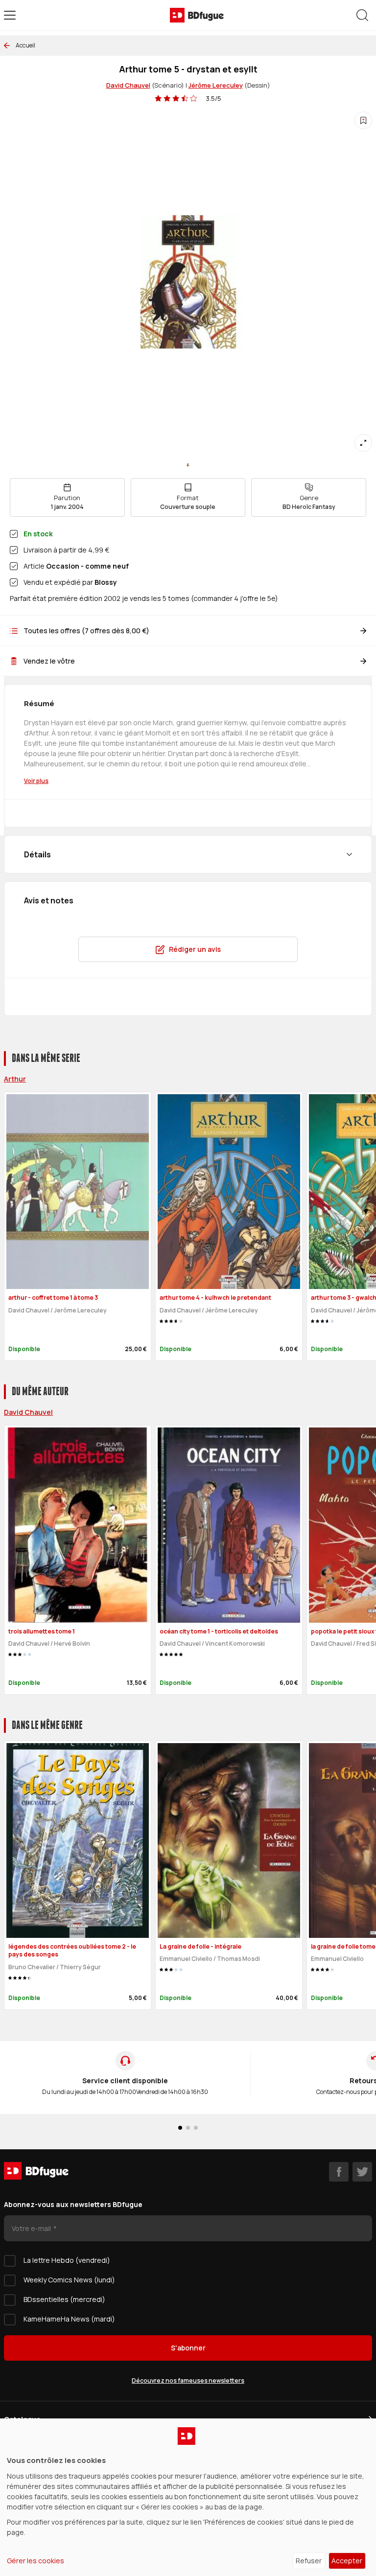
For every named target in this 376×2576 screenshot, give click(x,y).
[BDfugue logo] (197, 15)
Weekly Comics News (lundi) (69, 2280)
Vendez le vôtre (49, 661)
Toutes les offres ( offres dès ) (86, 631)
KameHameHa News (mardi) (69, 2319)
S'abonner (188, 2348)
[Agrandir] (363, 443)
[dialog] (188, 2497)
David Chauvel (128, 85)
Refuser (309, 2561)
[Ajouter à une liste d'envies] (363, 120)
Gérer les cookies (35, 2561)
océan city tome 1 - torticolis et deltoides (219, 1631)
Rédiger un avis (195, 949)
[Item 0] (188, 465)
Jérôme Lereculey (216, 85)
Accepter (347, 2561)
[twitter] (362, 2172)
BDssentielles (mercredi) (64, 2299)
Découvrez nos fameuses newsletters (188, 2380)
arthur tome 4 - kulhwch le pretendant (215, 1298)
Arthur (15, 1079)
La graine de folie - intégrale (200, 1946)
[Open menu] (10, 15)
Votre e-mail (32, 2228)
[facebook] (339, 2172)
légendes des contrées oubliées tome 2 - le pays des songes (72, 1951)
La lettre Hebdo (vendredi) (67, 2260)
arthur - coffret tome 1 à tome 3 (53, 1298)
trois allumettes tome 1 (42, 1631)
